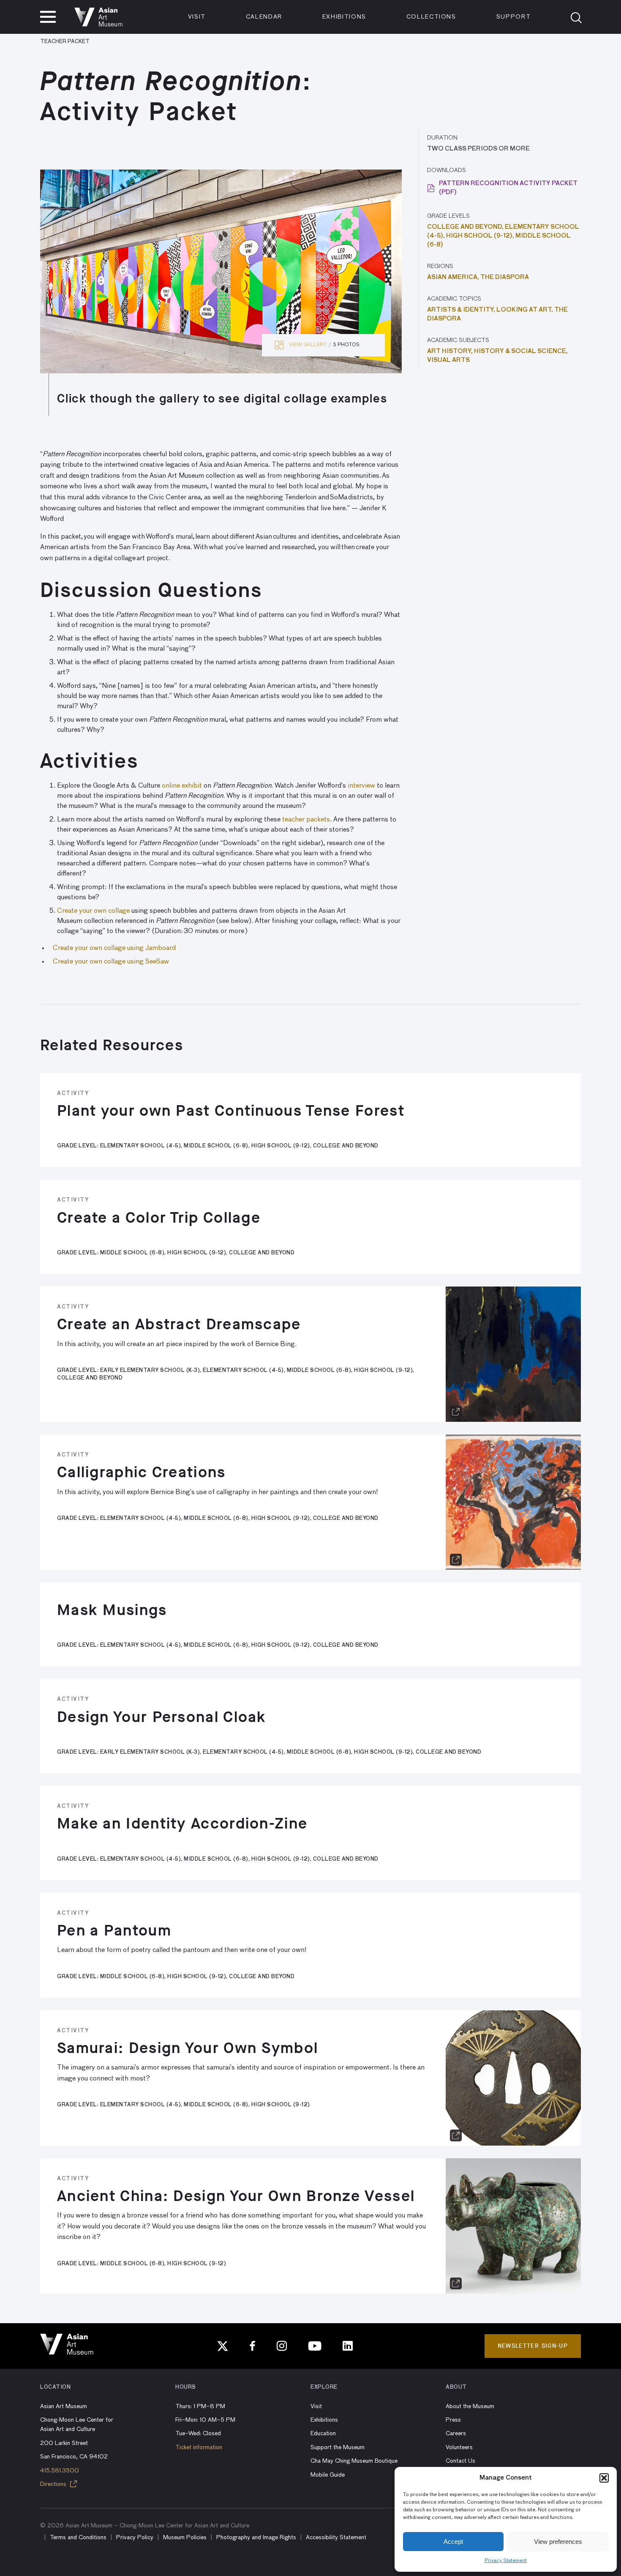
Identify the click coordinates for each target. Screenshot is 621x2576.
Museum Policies (185, 2538)
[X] (223, 2346)
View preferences (558, 2542)
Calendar (264, 17)
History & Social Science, (521, 351)
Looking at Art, (525, 310)
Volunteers (459, 2447)
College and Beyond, (466, 227)
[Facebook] (253, 2346)
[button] (604, 2478)
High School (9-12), (481, 236)
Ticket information (199, 2447)
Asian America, (454, 277)
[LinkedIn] (348, 2346)
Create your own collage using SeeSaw (111, 962)
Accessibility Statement (336, 2538)
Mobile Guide (328, 2475)
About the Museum (470, 2406)
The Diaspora (505, 277)
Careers (456, 2434)
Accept (453, 2542)
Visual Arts (448, 360)
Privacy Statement (506, 2561)
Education (323, 2434)
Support (514, 17)
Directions (54, 2484)
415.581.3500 (60, 2471)
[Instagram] (282, 2346)
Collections (431, 17)
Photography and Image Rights (256, 2538)
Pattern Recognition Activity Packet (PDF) (508, 188)
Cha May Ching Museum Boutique (354, 2461)
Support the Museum (338, 2447)
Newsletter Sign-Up (533, 2346)
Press (453, 2420)
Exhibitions (344, 17)
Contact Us (460, 2461)
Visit (197, 17)
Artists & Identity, (462, 310)
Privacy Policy (135, 2538)
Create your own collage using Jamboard (114, 948)
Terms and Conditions (78, 2538)
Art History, (451, 351)
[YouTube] (315, 2346)
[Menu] (48, 17)
